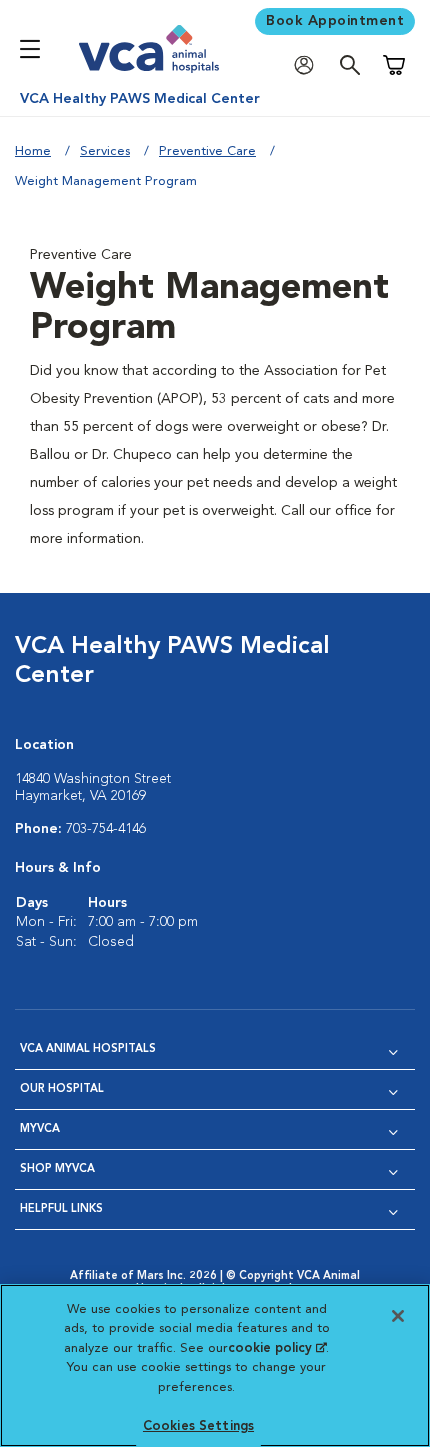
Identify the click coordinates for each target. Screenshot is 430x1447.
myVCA (40, 1129)
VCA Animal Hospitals (88, 1049)
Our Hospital (62, 1089)
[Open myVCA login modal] (309, 65)
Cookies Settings (198, 1426)
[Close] (398, 1316)
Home (33, 151)
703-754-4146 (106, 829)
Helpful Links (61, 1209)
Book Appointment (335, 21)
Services (105, 151)
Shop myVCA (57, 1169)
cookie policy (277, 1348)
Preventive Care (207, 151)
